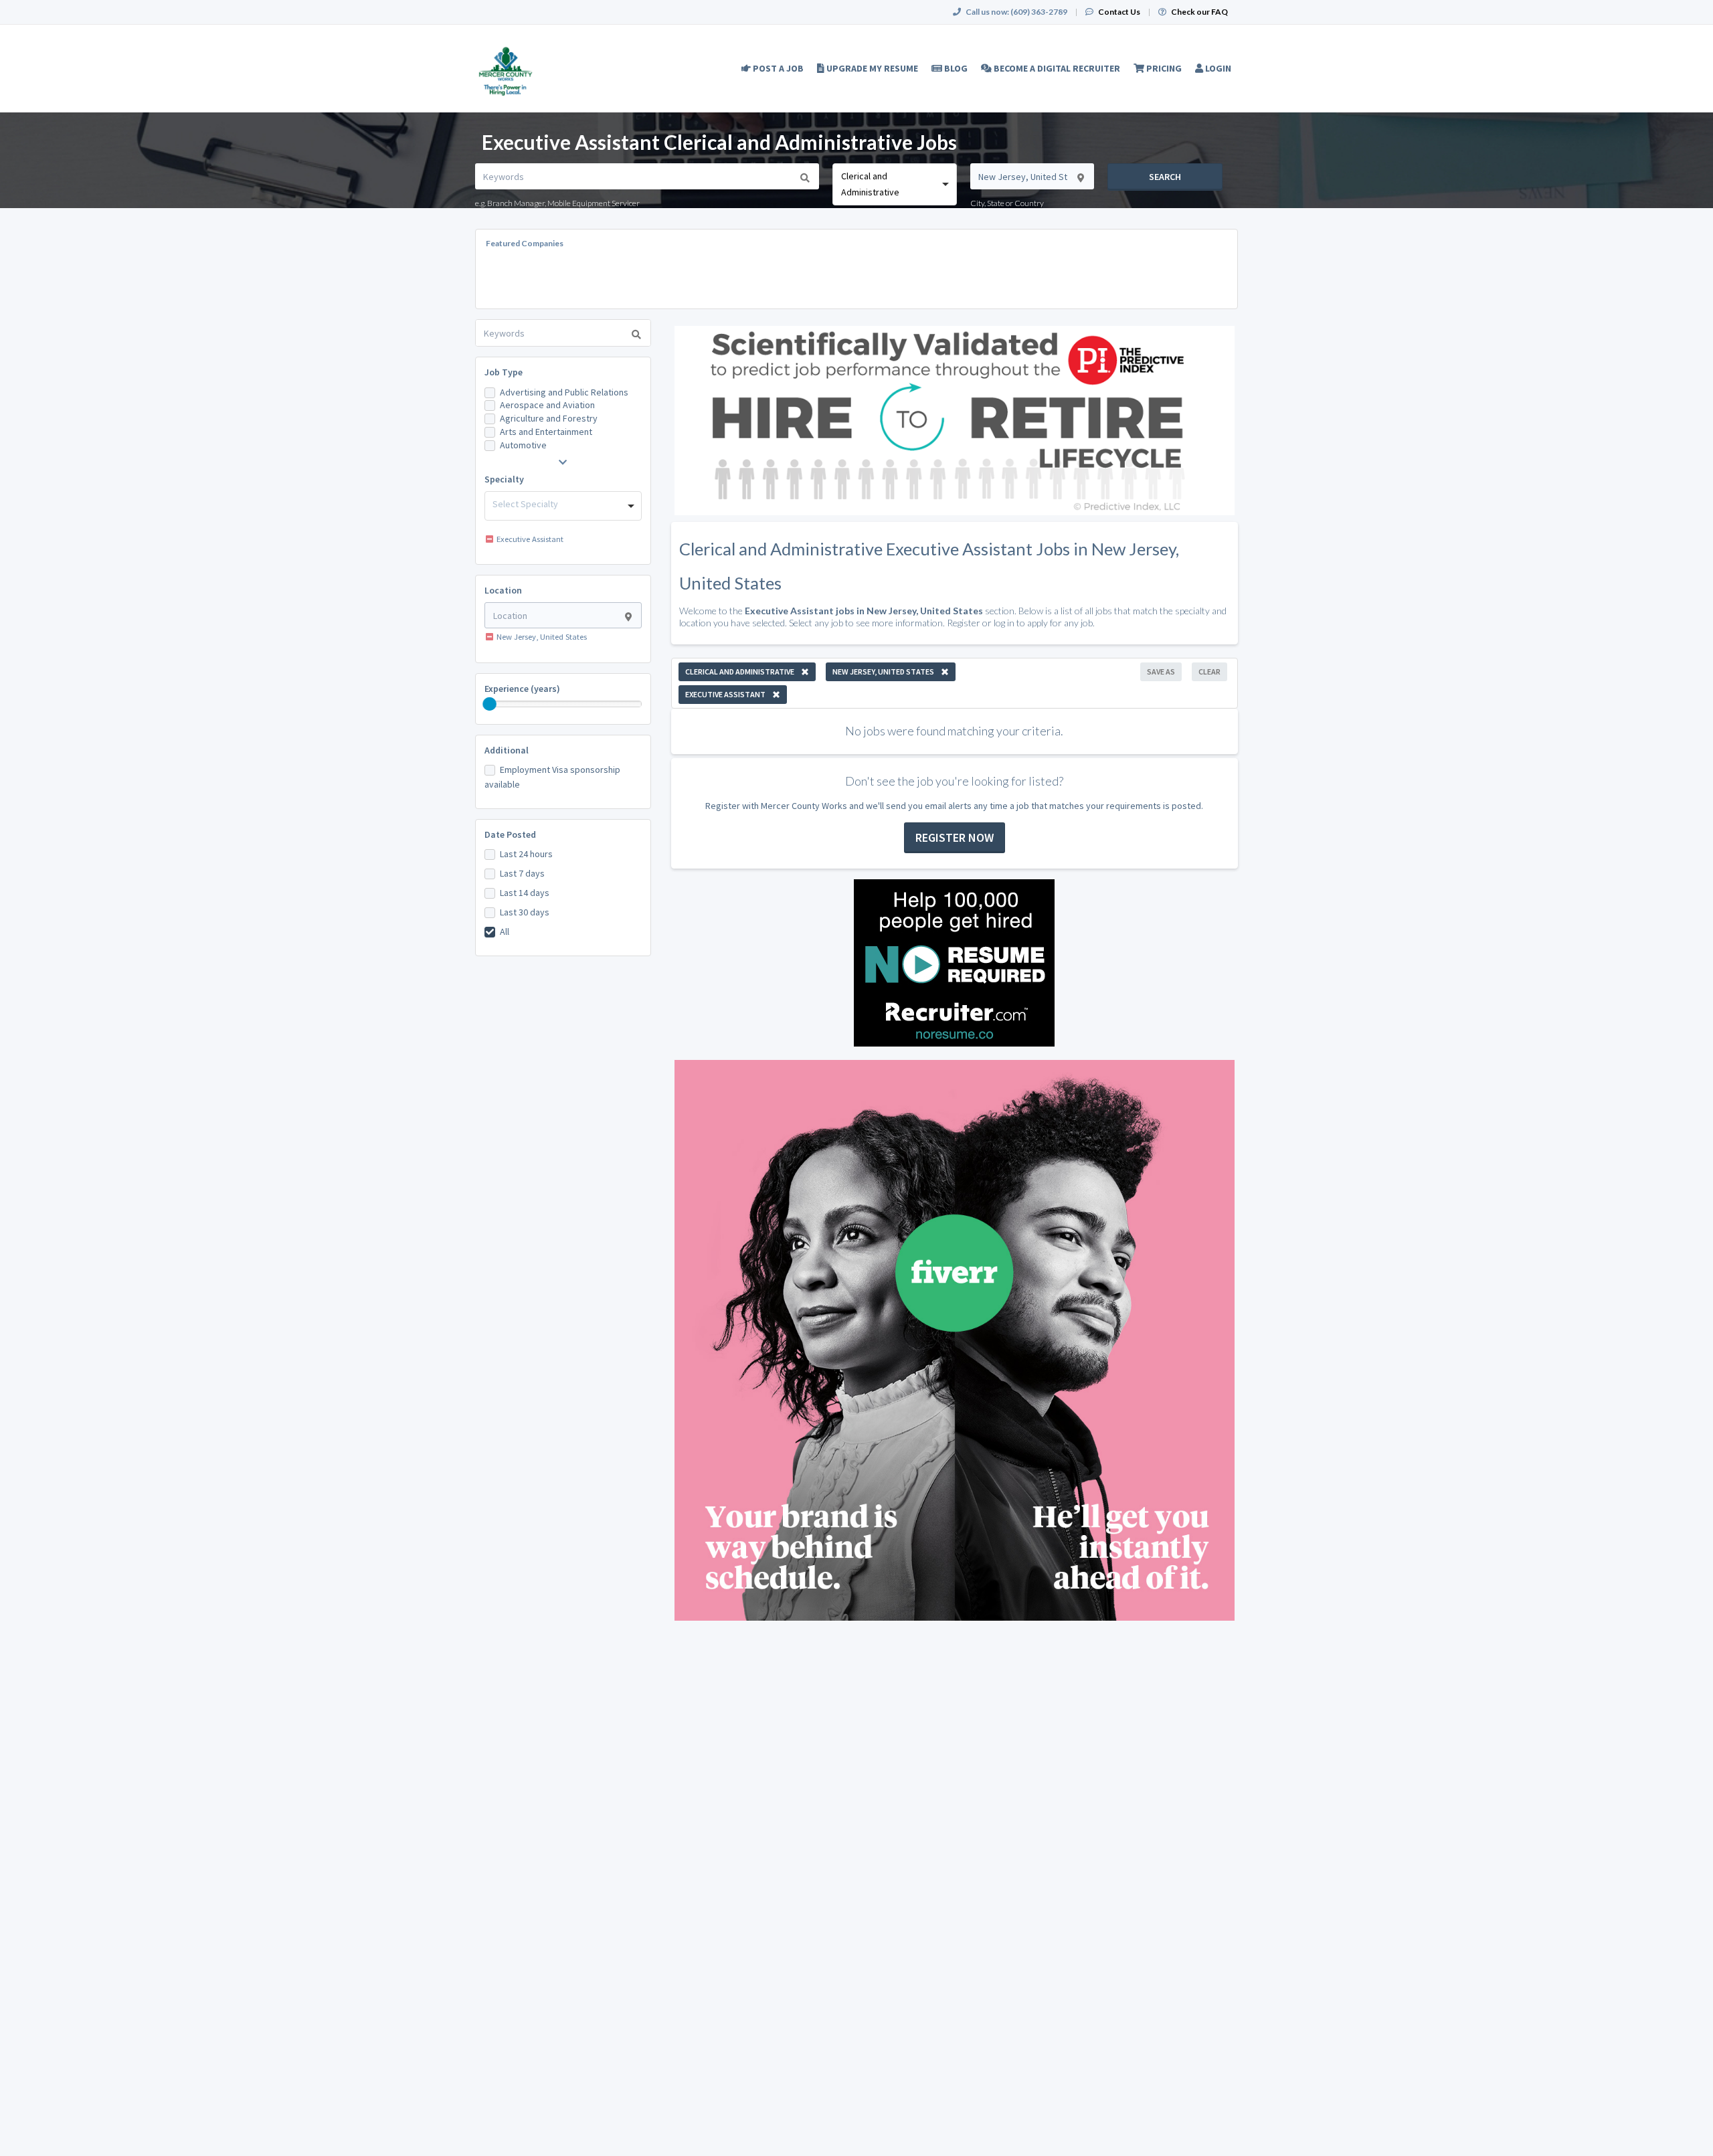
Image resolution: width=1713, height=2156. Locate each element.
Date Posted (510, 834)
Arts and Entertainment (546, 432)
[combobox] (894, 184)
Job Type (504, 372)
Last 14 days (525, 893)
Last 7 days (522, 873)
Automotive (523, 445)
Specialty (504, 479)
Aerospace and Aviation (547, 405)
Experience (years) (522, 689)
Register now (955, 837)
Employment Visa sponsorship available (552, 777)
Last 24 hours (526, 854)
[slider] (490, 704)
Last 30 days (525, 912)
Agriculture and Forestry (549, 418)
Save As (1161, 671)
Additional (507, 750)
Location (503, 590)
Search (1165, 177)
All (505, 931)
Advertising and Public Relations (564, 392)
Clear (1209, 671)
